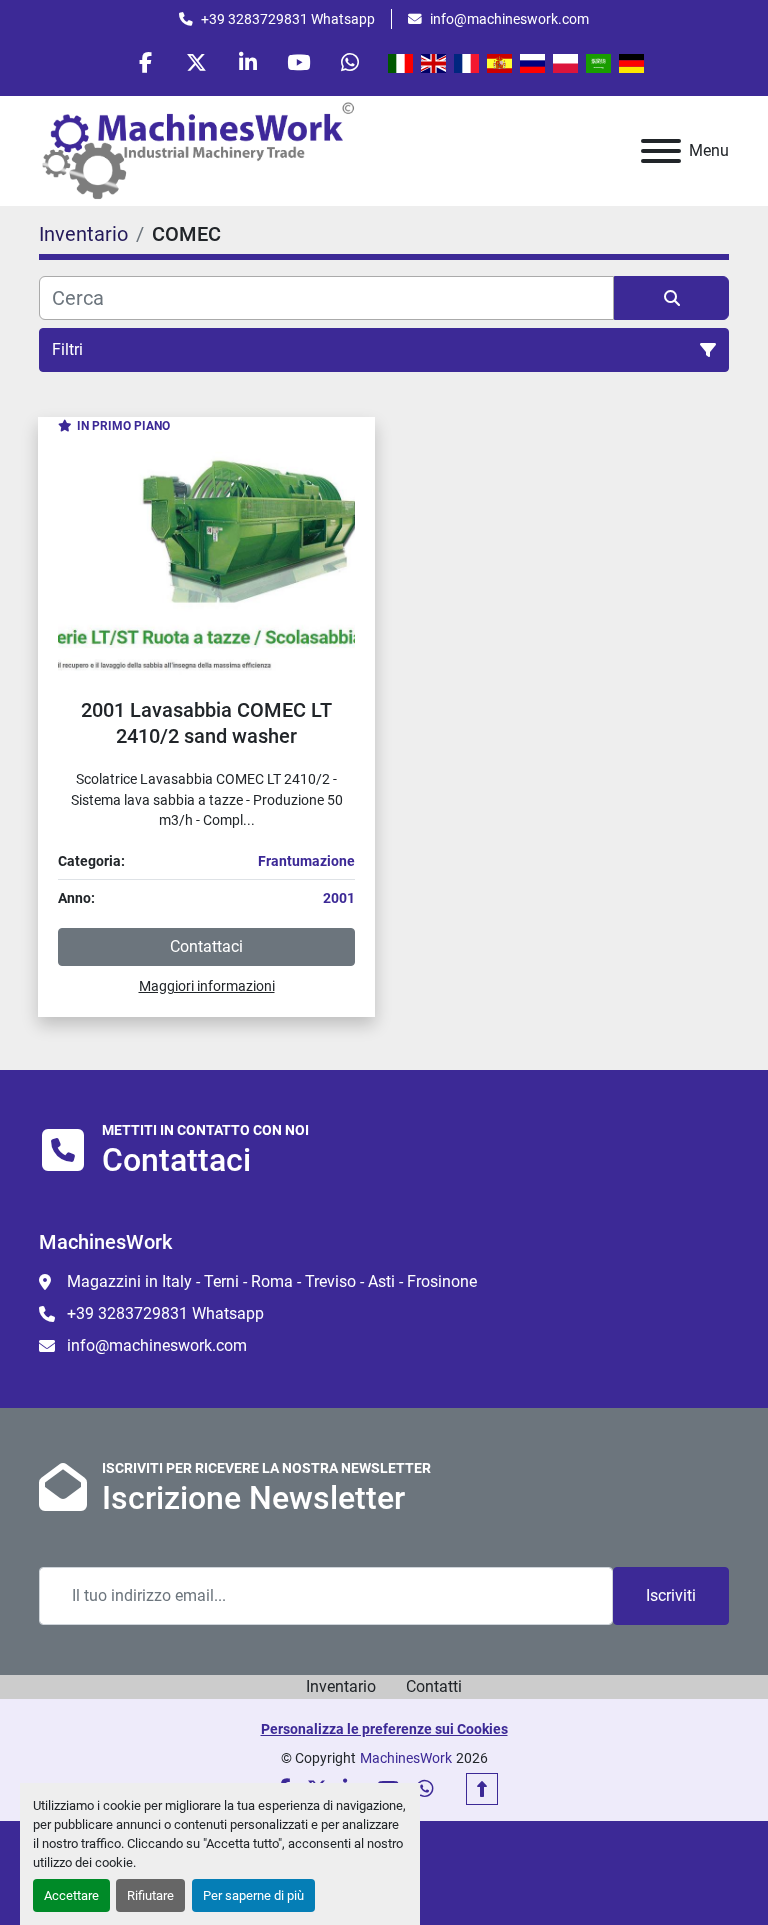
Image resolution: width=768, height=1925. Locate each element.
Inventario (341, 1686)
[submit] (671, 298)
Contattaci (206, 946)
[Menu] (661, 151)
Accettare (71, 1895)
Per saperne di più (253, 1895)
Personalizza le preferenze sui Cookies (384, 1729)
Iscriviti (671, 1595)
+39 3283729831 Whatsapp (288, 19)
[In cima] (482, 1789)
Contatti (434, 1686)
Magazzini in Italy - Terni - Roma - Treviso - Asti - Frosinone (272, 1281)
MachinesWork (406, 1758)
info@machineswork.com (509, 19)
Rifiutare (150, 1895)
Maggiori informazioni (207, 986)
